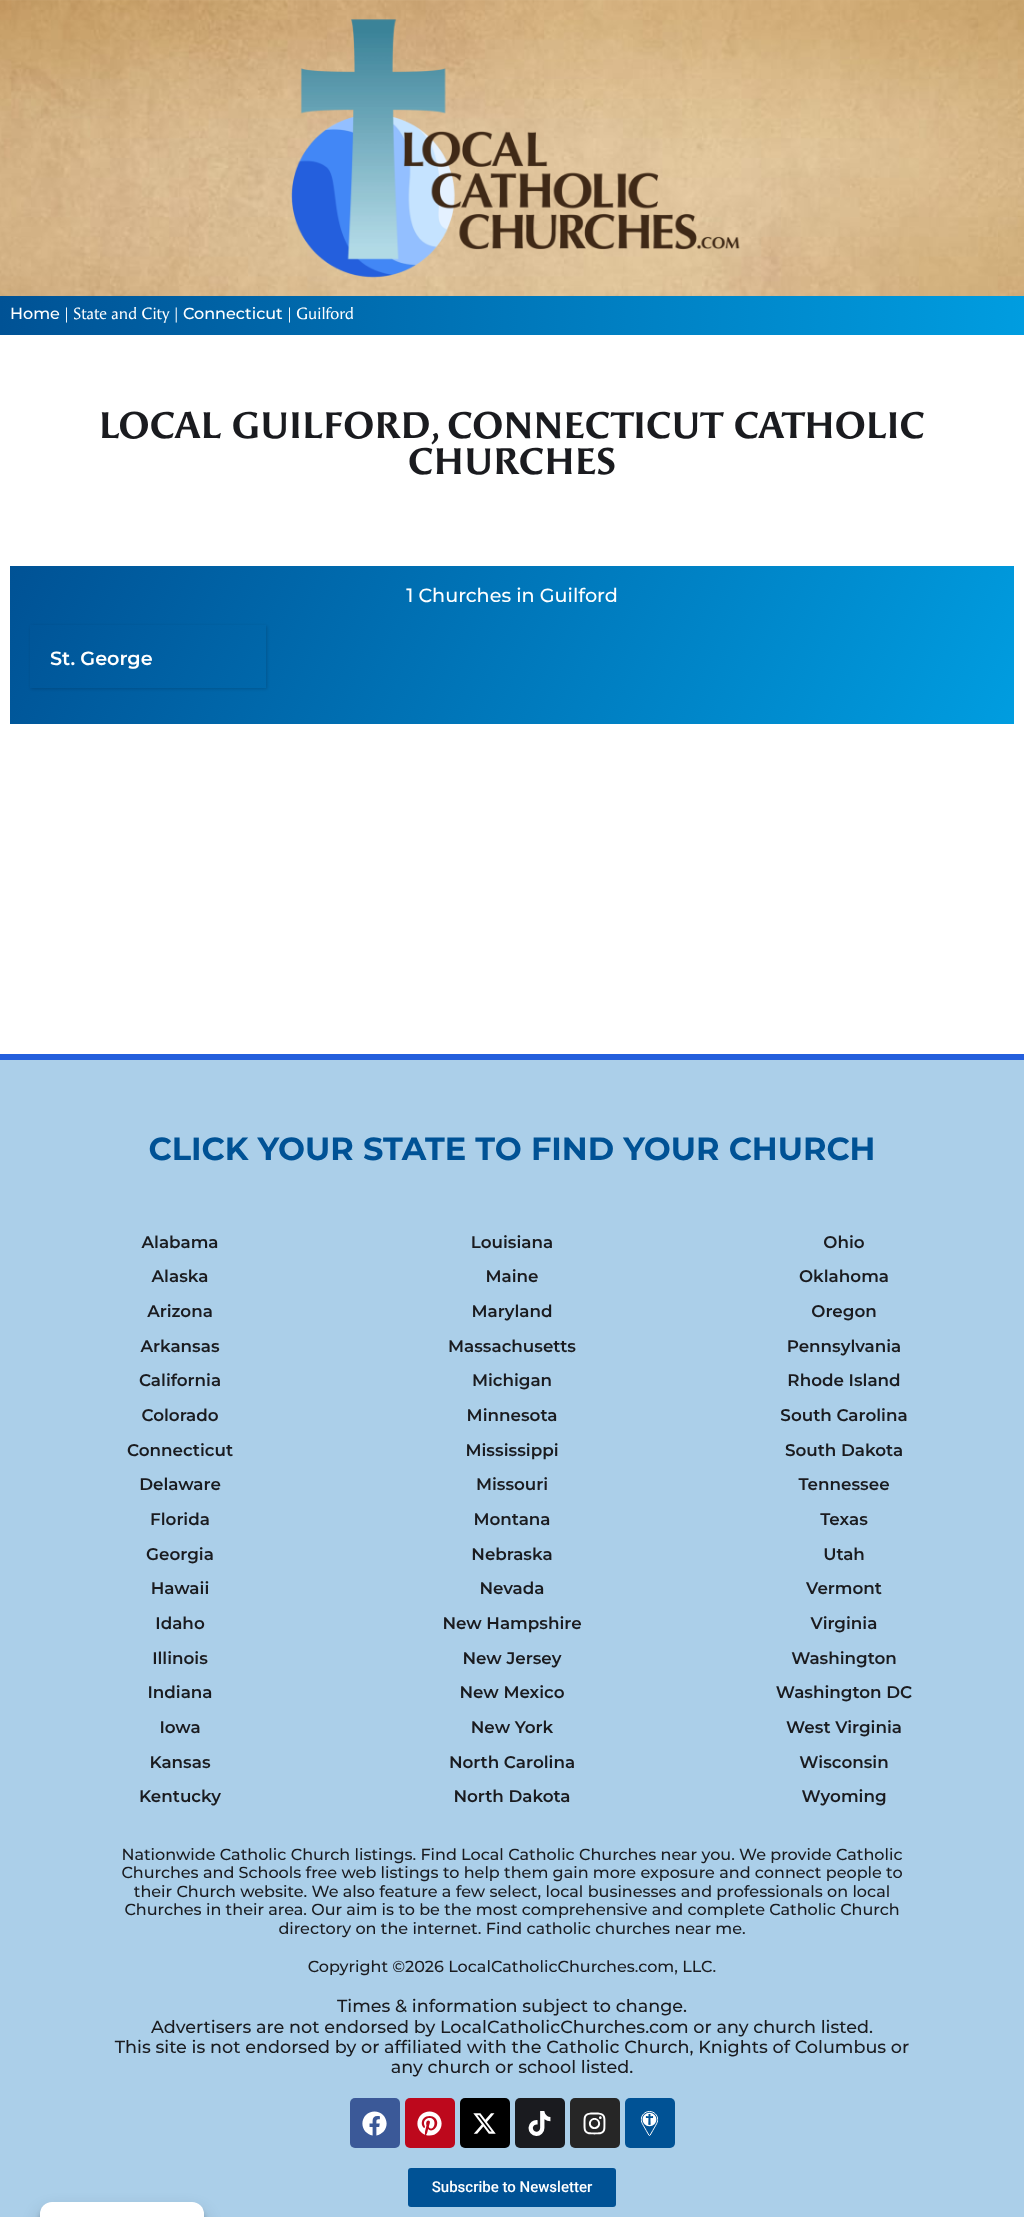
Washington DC (844, 1693)
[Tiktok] (540, 2123)
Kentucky (180, 1797)
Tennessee (843, 1485)
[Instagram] (595, 2123)
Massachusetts (512, 1347)
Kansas (179, 1763)
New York (512, 1728)
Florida (180, 1520)
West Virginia (844, 1728)
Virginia (844, 1624)
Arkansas (179, 1347)
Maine (511, 1277)
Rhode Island (843, 1381)
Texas (844, 1520)
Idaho (179, 1624)
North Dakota (511, 1797)
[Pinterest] (430, 2123)
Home (35, 314)
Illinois (180, 1659)
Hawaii (180, 1589)
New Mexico (511, 1693)
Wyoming (843, 1797)
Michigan (512, 1381)
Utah (844, 1555)
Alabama (179, 1243)
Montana (511, 1520)
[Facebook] (375, 2123)
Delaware (180, 1485)
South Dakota (844, 1451)
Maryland (511, 1312)
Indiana (179, 1693)
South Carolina (843, 1416)
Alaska (180, 1277)
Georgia (180, 1555)
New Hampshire (511, 1624)
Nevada (511, 1589)
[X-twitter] (485, 2123)
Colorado (179, 1416)
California (180, 1381)
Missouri (512, 1485)
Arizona (180, 1312)
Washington (844, 1659)
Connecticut (233, 314)
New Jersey (511, 1659)
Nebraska (511, 1555)
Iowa (179, 1728)
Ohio (843, 1243)
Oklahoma (844, 1277)
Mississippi (511, 1451)
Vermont (844, 1589)
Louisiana (512, 1243)
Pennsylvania (844, 1347)
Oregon (843, 1312)
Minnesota (512, 1416)
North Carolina (512, 1763)
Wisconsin (843, 1763)
